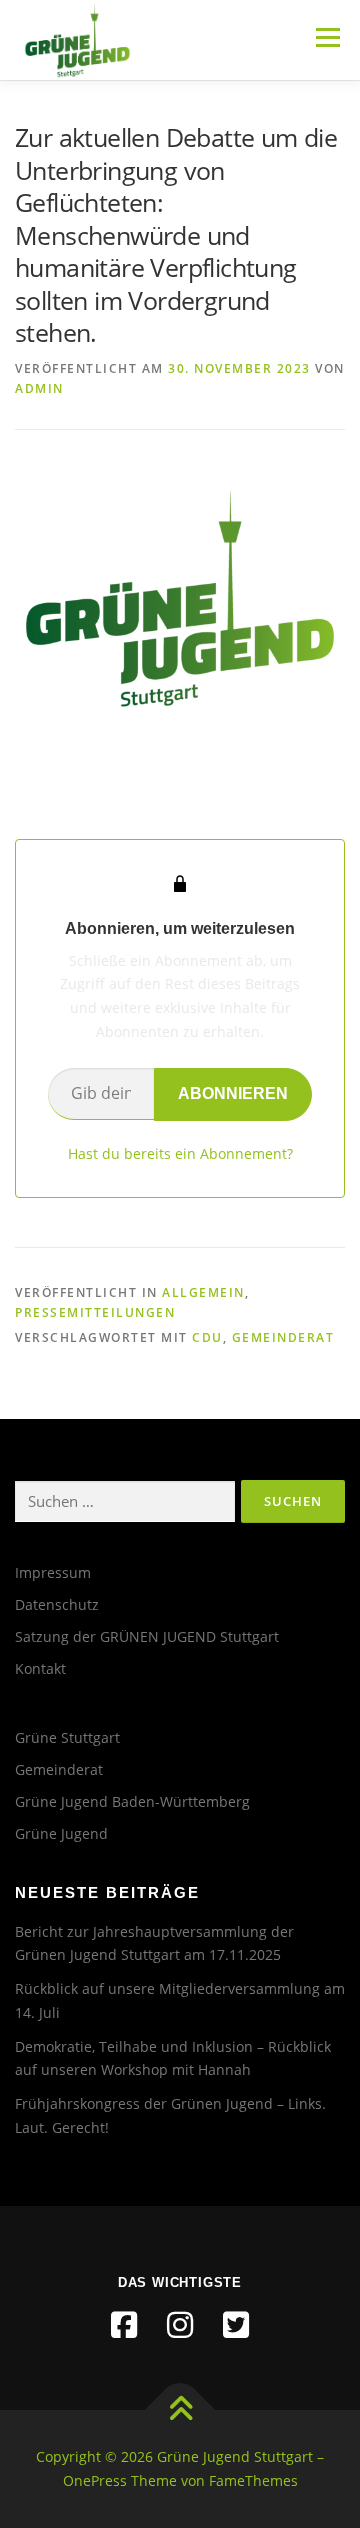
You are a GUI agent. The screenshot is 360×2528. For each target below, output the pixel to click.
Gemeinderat (283, 1337)
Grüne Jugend (61, 1833)
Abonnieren (233, 1093)
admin (39, 388)
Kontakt (40, 1668)
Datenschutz (57, 1604)
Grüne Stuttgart (67, 1737)
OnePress (95, 2480)
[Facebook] (124, 2325)
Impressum (53, 1572)
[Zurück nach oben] (180, 2410)
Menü (326, 37)
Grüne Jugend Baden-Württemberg (132, 1801)
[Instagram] (180, 2325)
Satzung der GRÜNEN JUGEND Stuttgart (147, 1636)
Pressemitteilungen (95, 1312)
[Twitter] (236, 2325)
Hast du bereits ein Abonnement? (180, 1153)
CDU (207, 1337)
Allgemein (203, 1292)
